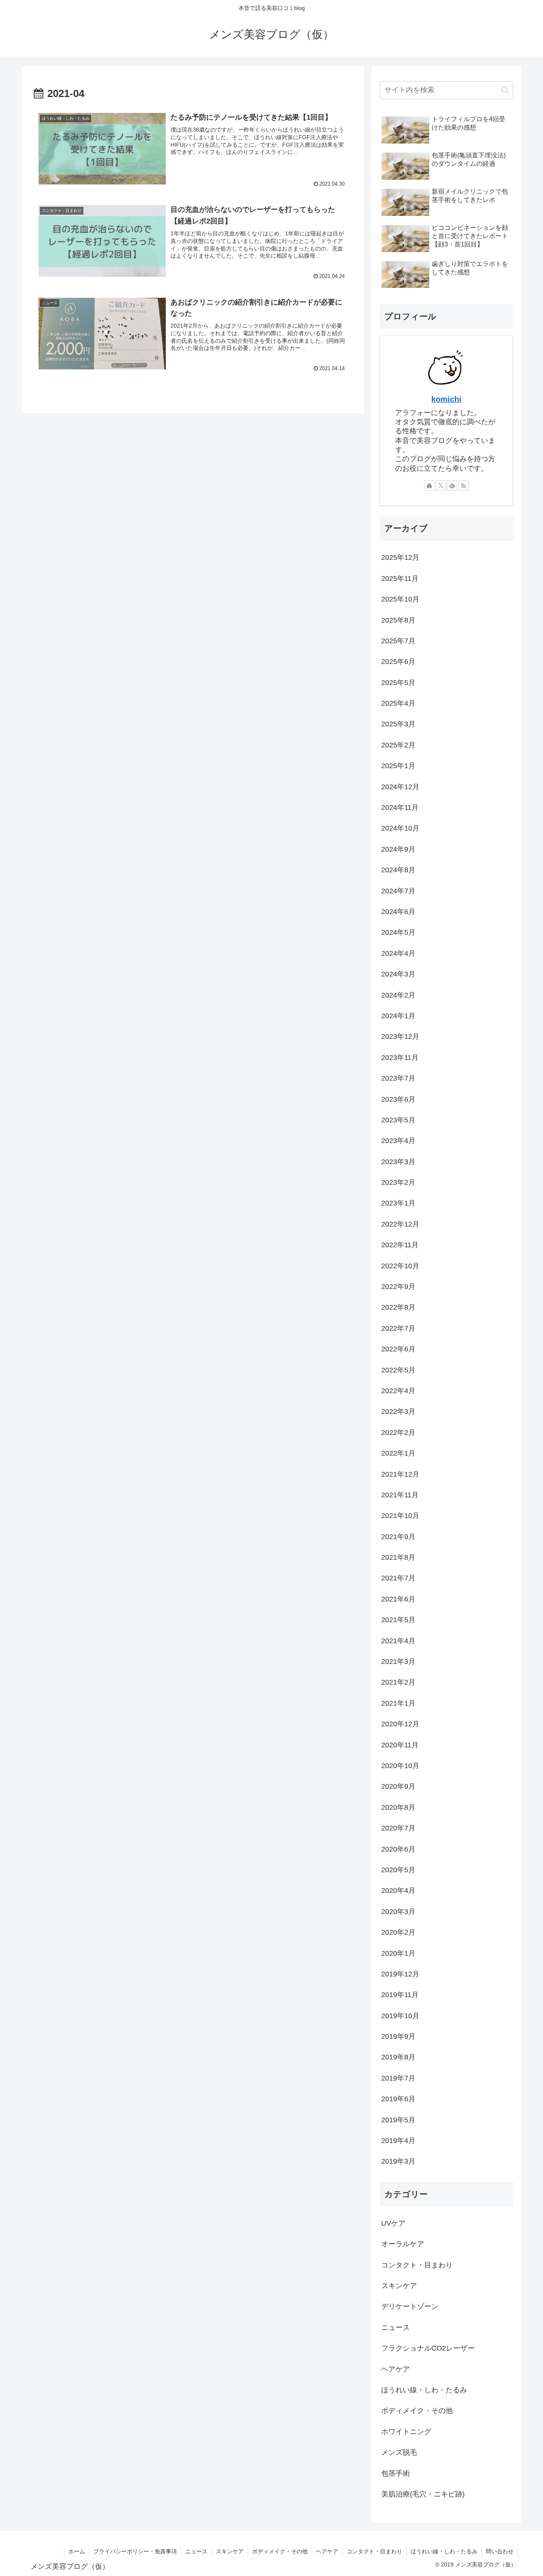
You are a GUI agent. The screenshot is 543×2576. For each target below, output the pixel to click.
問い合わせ (500, 2551)
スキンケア (230, 2551)
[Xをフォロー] (441, 485)
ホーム (77, 2551)
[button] (505, 90)
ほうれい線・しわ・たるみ (444, 2551)
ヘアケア (327, 2551)
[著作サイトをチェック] (429, 485)
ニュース (196, 2551)
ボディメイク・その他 (280, 2551)
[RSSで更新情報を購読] (463, 485)
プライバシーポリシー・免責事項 (135, 2551)
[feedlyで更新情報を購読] (452, 485)
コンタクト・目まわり (374, 2551)
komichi (446, 399)
